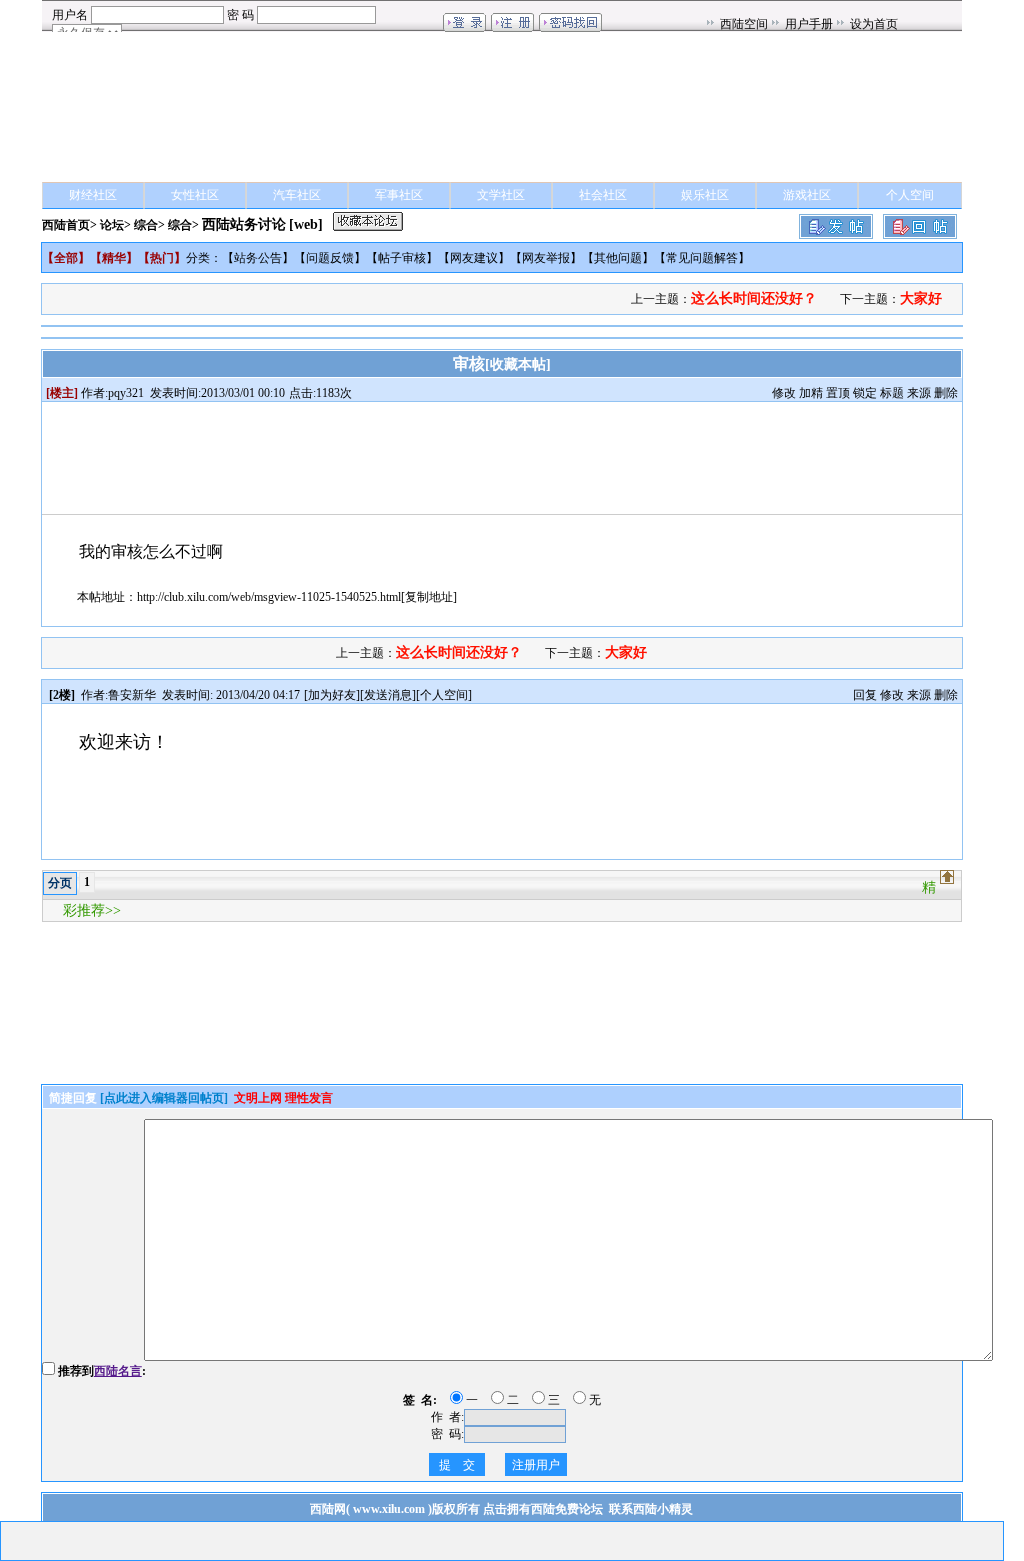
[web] (306, 224)
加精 (811, 393)
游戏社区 (807, 195)
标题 (892, 393)
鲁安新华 (132, 695)
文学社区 (501, 195)
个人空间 (910, 195)
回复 (865, 695)
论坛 (112, 225)
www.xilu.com (389, 1509)
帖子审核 (402, 258)
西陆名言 (118, 1371)
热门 (162, 258)
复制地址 (429, 597)
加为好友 (332, 695)
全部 (66, 258)
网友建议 (474, 258)
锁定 (865, 393)
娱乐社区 (705, 195)
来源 (919, 393)
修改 (784, 393)
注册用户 (536, 1465)
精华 (114, 258)
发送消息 (388, 695)
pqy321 (126, 393)
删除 (946, 393)
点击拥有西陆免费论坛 (543, 1509)
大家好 (921, 298)
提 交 (457, 1465)
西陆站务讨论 (244, 224)
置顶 (838, 393)
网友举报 (546, 258)
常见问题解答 (702, 258)
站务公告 (258, 258)
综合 (146, 225)
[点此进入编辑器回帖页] (164, 1098)
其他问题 (618, 258)
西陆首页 (66, 225)
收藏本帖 (518, 364)
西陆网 (328, 1509)
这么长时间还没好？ (754, 298)
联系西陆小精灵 (651, 1509)
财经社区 (93, 195)
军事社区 (399, 195)
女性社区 (195, 195)
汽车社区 (297, 195)
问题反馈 (330, 258)
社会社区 (603, 195)
